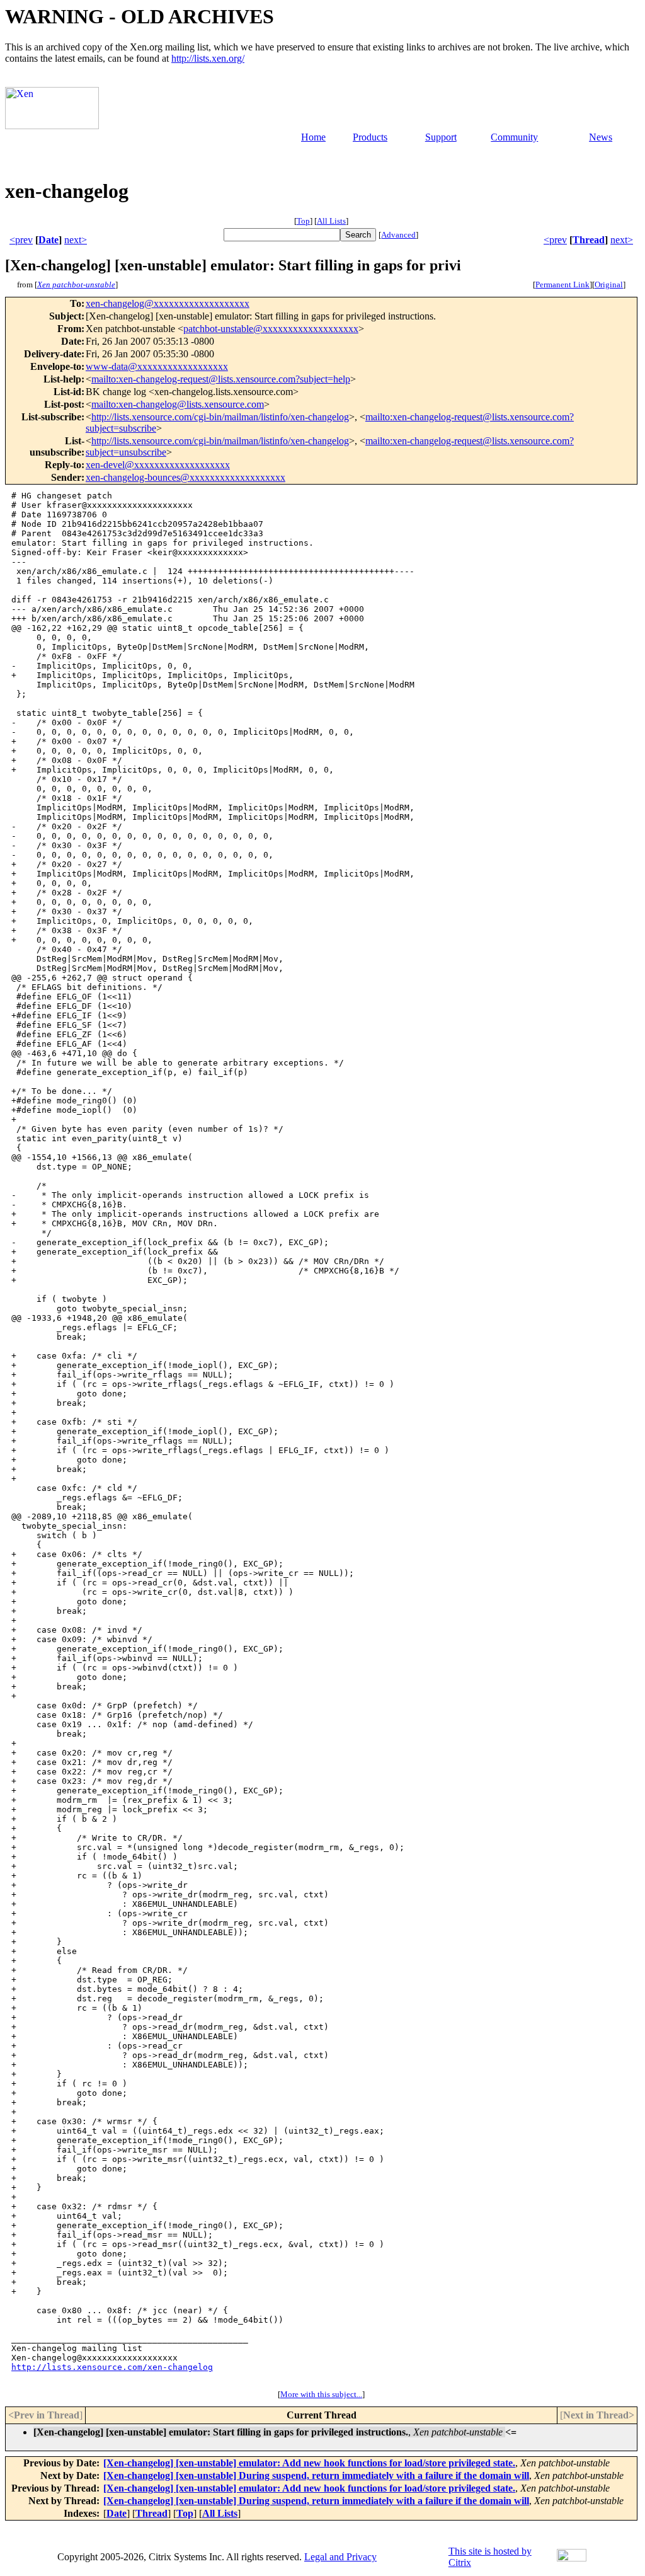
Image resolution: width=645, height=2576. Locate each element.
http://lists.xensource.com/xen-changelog (112, 2367)
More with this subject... (321, 2394)
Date (49, 240)
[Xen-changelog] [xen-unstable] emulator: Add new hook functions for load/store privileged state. (309, 2463)
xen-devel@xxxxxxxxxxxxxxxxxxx (158, 465)
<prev (21, 240)
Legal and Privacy (340, 2557)
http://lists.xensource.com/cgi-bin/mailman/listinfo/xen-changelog (220, 417)
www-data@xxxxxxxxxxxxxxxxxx (157, 366)
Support (441, 137)
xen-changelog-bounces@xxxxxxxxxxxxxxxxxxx (186, 477)
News (601, 137)
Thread (589, 240)
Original (609, 285)
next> (76, 240)
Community (514, 137)
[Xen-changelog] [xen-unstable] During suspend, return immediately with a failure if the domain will (316, 2475)
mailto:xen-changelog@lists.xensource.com (178, 404)
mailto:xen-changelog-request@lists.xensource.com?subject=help (221, 379)
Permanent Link (562, 285)
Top (303, 221)
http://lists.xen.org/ (208, 58)
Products (370, 137)
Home (313, 137)
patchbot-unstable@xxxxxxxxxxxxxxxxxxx (271, 329)
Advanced (398, 235)
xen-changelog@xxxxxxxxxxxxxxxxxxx (168, 303)
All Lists (331, 221)
